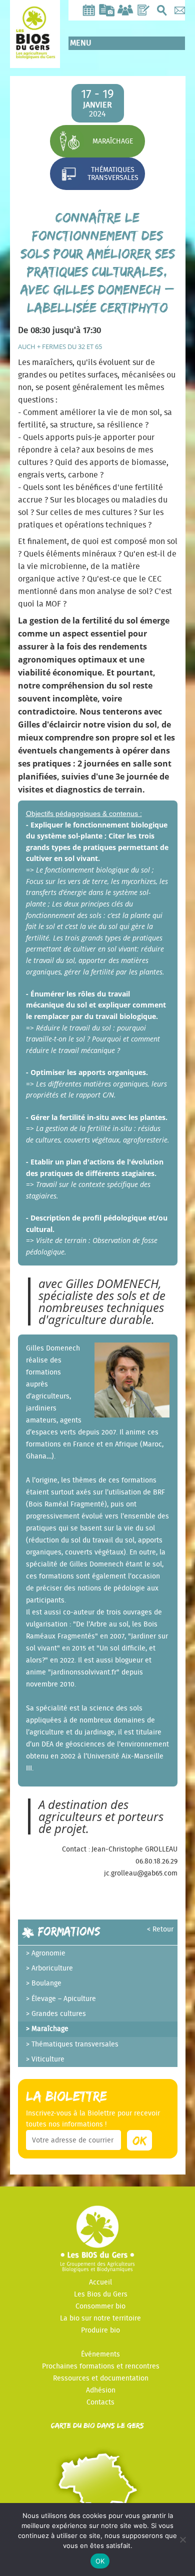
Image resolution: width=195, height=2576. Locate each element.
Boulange (46, 1983)
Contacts (100, 2402)
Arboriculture (52, 1968)
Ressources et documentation (101, 2378)
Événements (100, 2354)
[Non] (182, 2539)
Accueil (100, 2282)
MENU (81, 43)
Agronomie (48, 1953)
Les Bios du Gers (101, 2294)
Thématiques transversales (113, 174)
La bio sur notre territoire (100, 2318)
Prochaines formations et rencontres (101, 2366)
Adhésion (101, 2390)
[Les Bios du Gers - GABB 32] (35, 51)
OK (100, 2561)
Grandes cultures (59, 2014)
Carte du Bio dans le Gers (97, 2425)
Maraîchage (113, 141)
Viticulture (48, 2059)
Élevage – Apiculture (64, 1999)
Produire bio (100, 2330)
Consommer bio (100, 2306)
